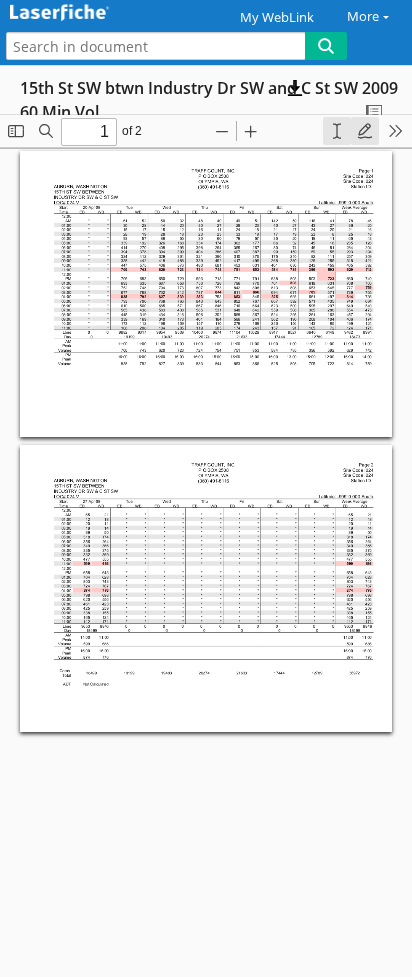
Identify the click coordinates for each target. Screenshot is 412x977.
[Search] (326, 46)
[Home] (85, 13)
